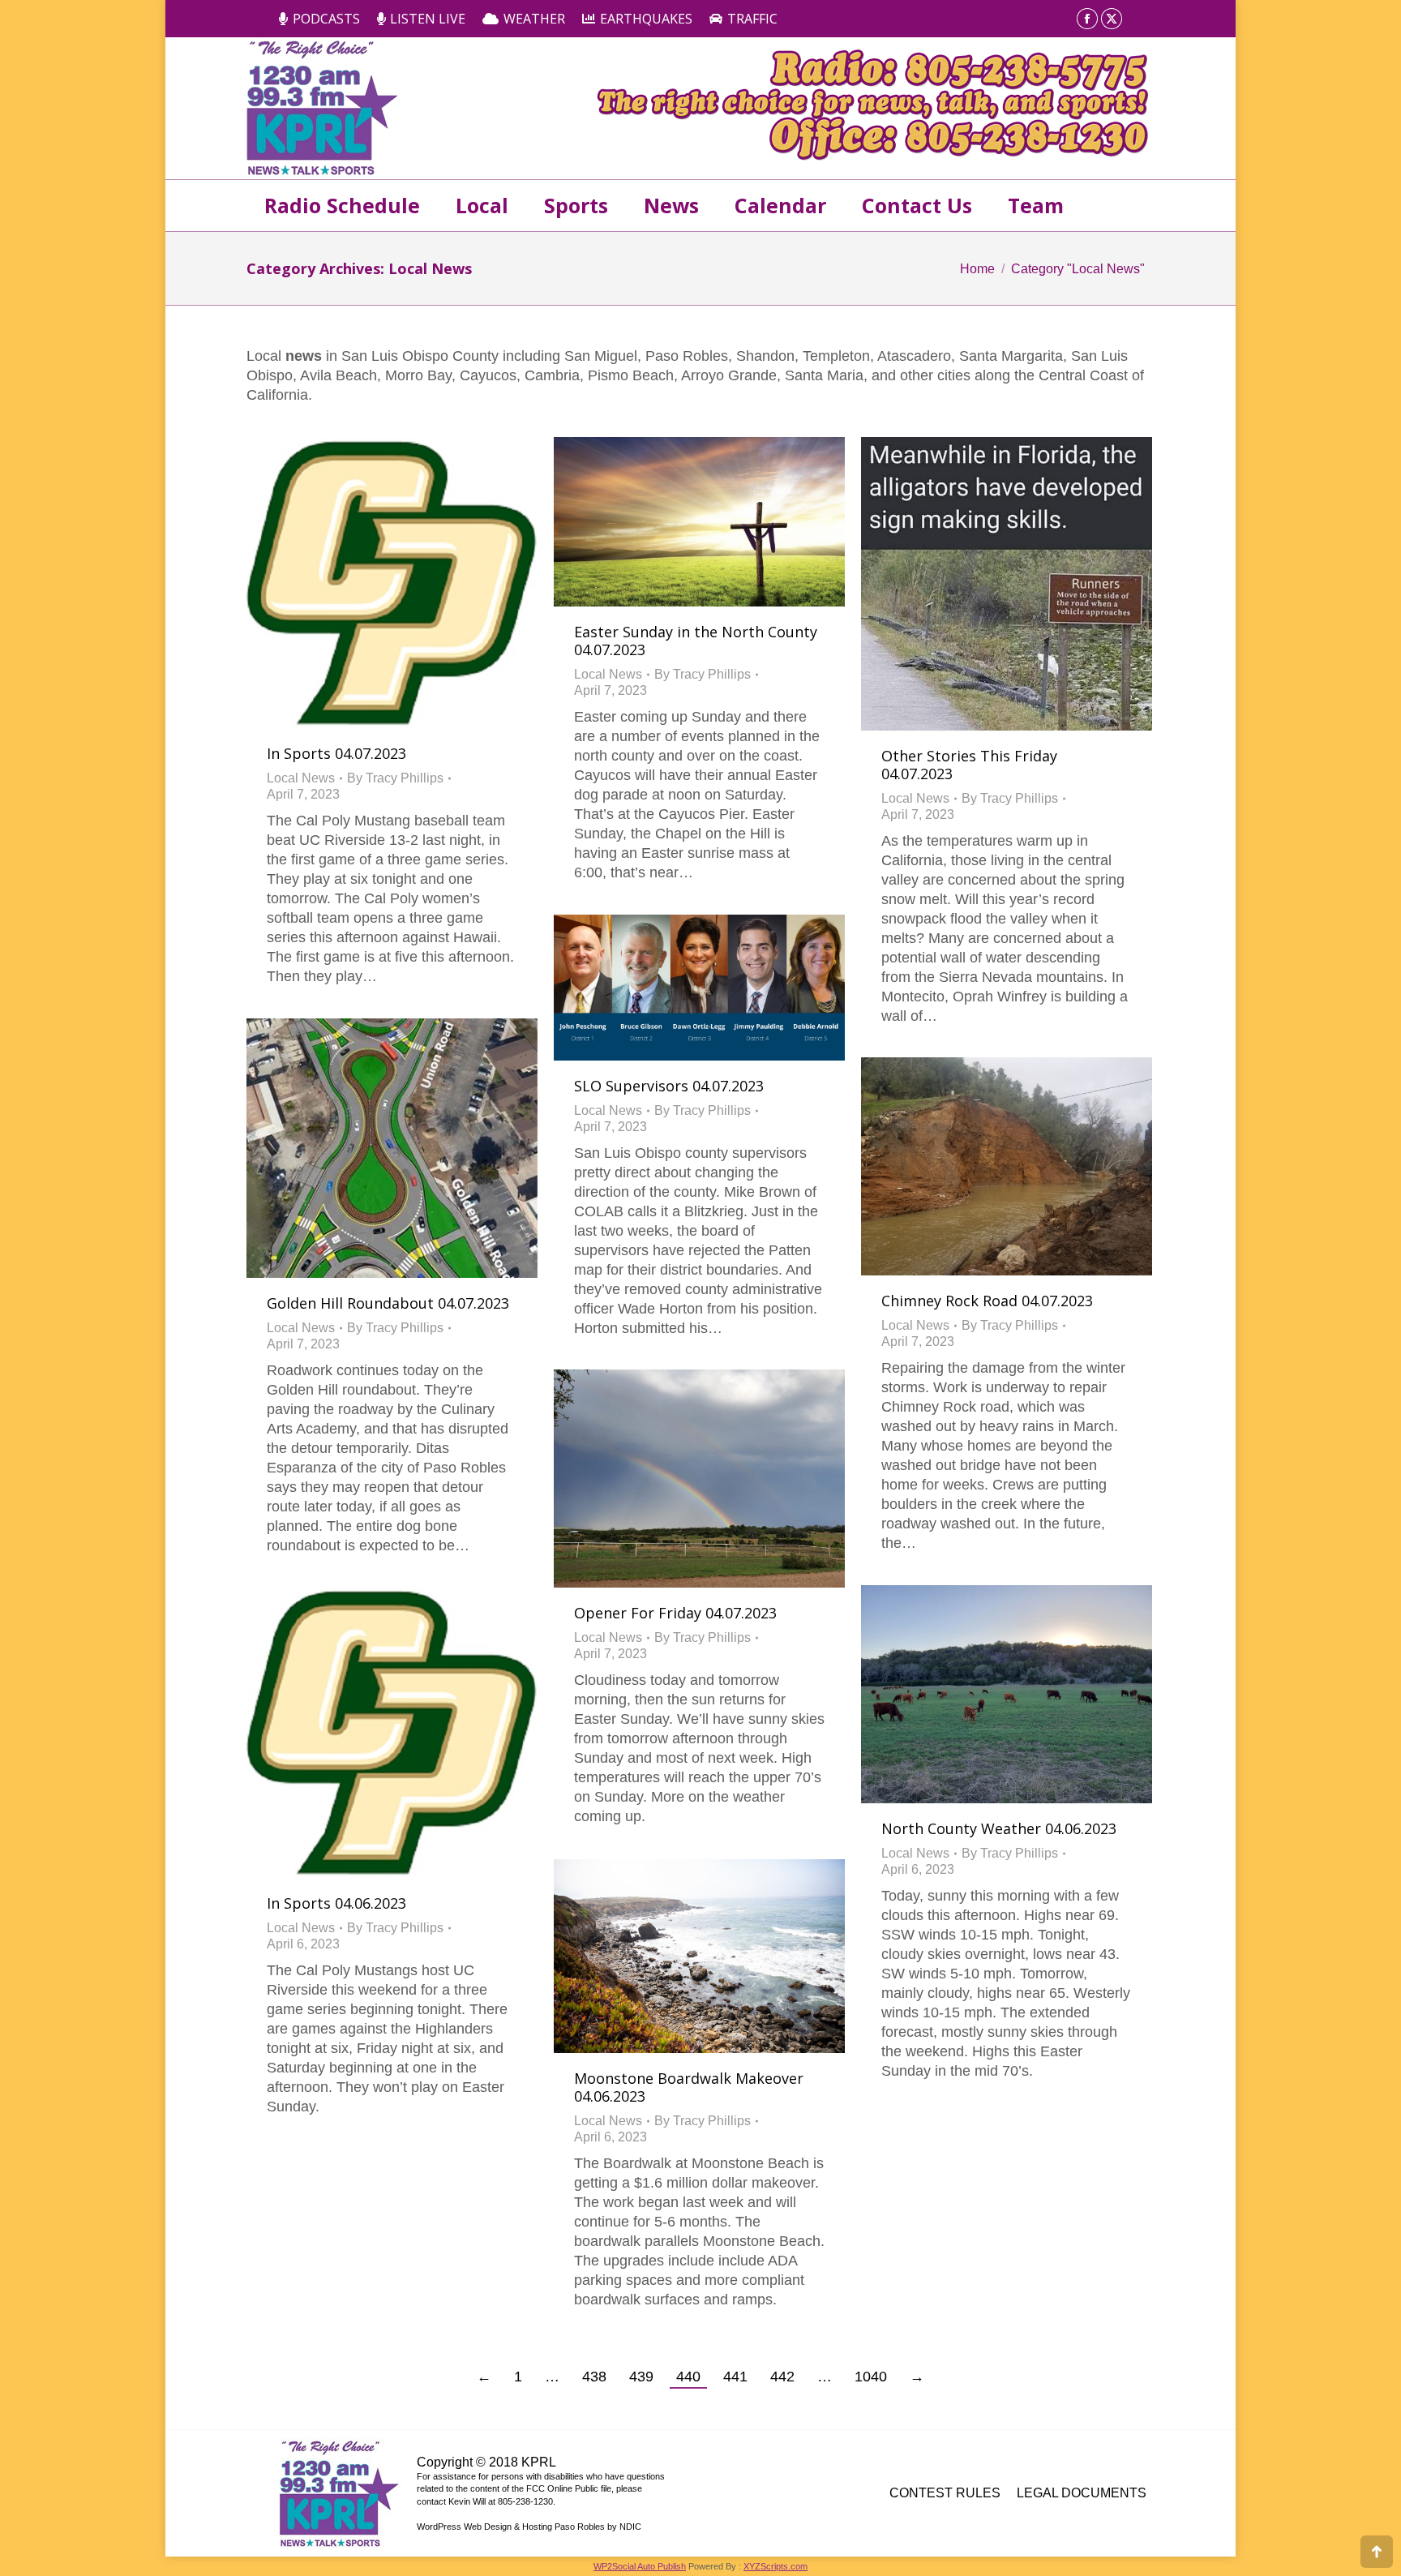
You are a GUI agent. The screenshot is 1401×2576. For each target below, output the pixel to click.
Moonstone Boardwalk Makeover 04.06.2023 (689, 2087)
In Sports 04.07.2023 (336, 753)
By (395, 778)
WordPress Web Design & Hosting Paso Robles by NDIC (529, 2527)
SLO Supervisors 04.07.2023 (669, 1086)
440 (688, 2377)
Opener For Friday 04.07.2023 (675, 1613)
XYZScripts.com (775, 2566)
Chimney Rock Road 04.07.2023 (987, 1301)
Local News (301, 778)
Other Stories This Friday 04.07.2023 (969, 765)
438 (594, 2377)
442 (782, 2377)
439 (641, 2377)
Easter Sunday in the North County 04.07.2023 (696, 641)
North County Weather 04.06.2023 (999, 1828)
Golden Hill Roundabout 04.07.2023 (388, 1303)
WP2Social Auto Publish (640, 2566)
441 (735, 2377)
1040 (871, 2377)
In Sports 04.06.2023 (336, 1903)
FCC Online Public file (569, 2488)
